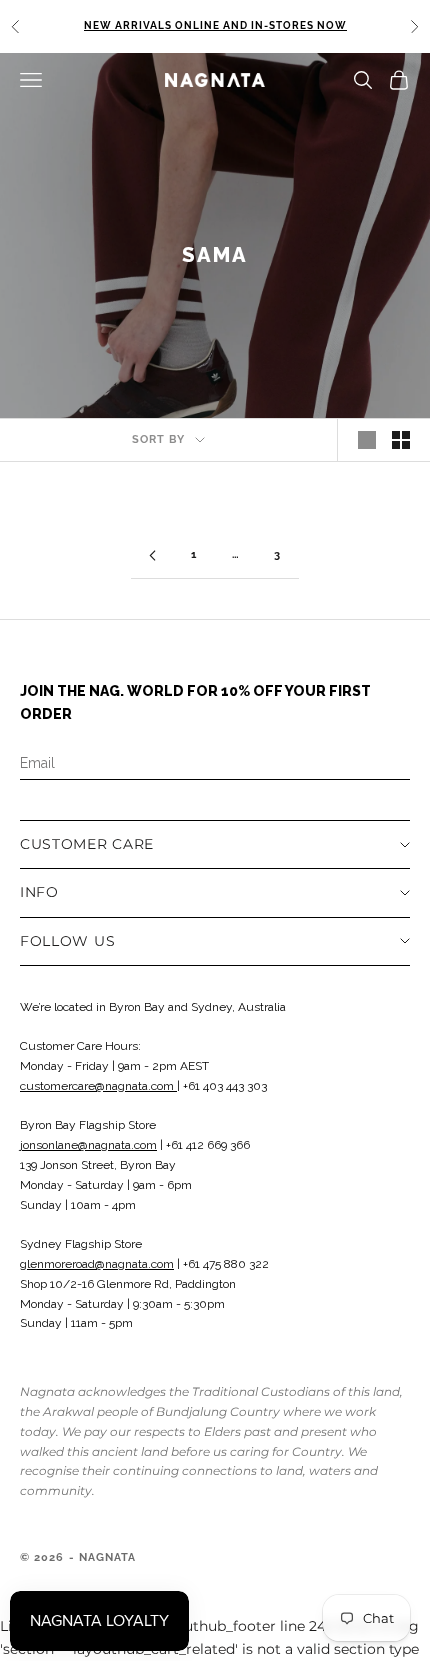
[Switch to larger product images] (367, 440)
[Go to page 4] (152, 555)
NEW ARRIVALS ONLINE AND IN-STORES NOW (215, 25)
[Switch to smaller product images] (401, 440)
